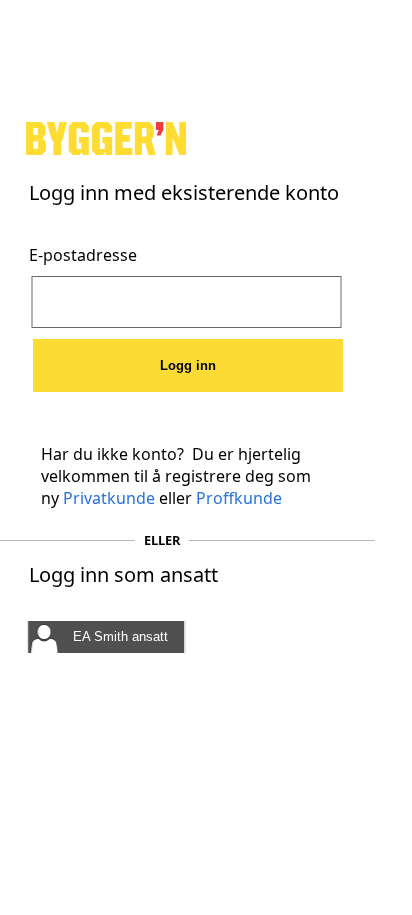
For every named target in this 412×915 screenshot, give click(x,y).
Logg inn (188, 365)
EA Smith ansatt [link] (120, 636)
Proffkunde (239, 498)
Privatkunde (109, 498)
